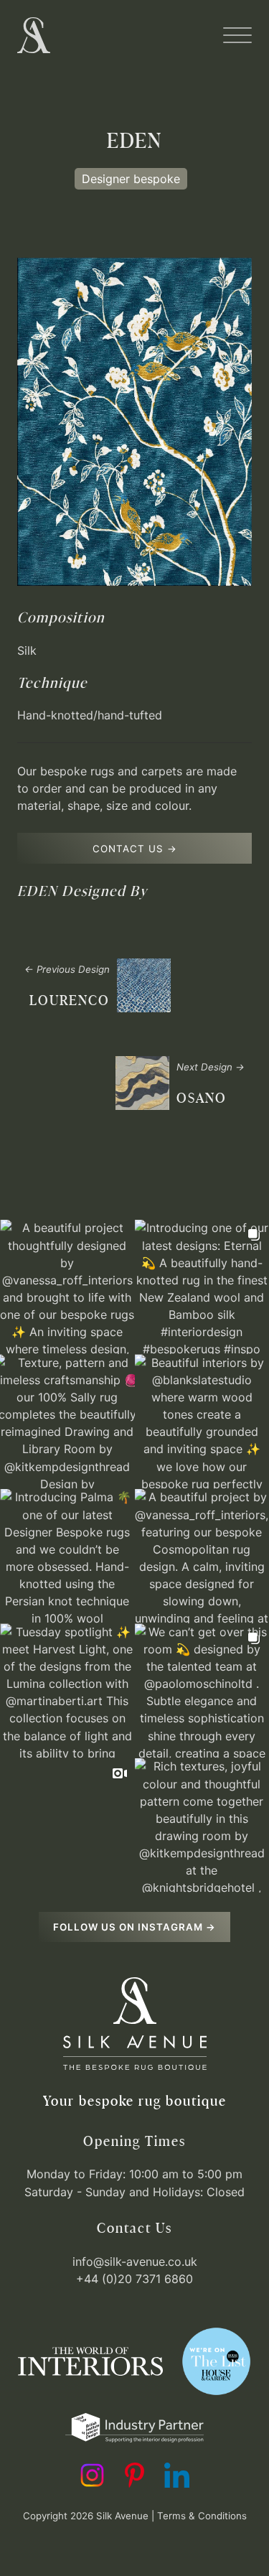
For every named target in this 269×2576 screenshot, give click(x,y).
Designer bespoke (131, 179)
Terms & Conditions (202, 2516)
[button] (237, 35)
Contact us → (135, 849)
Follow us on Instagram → (134, 1927)
